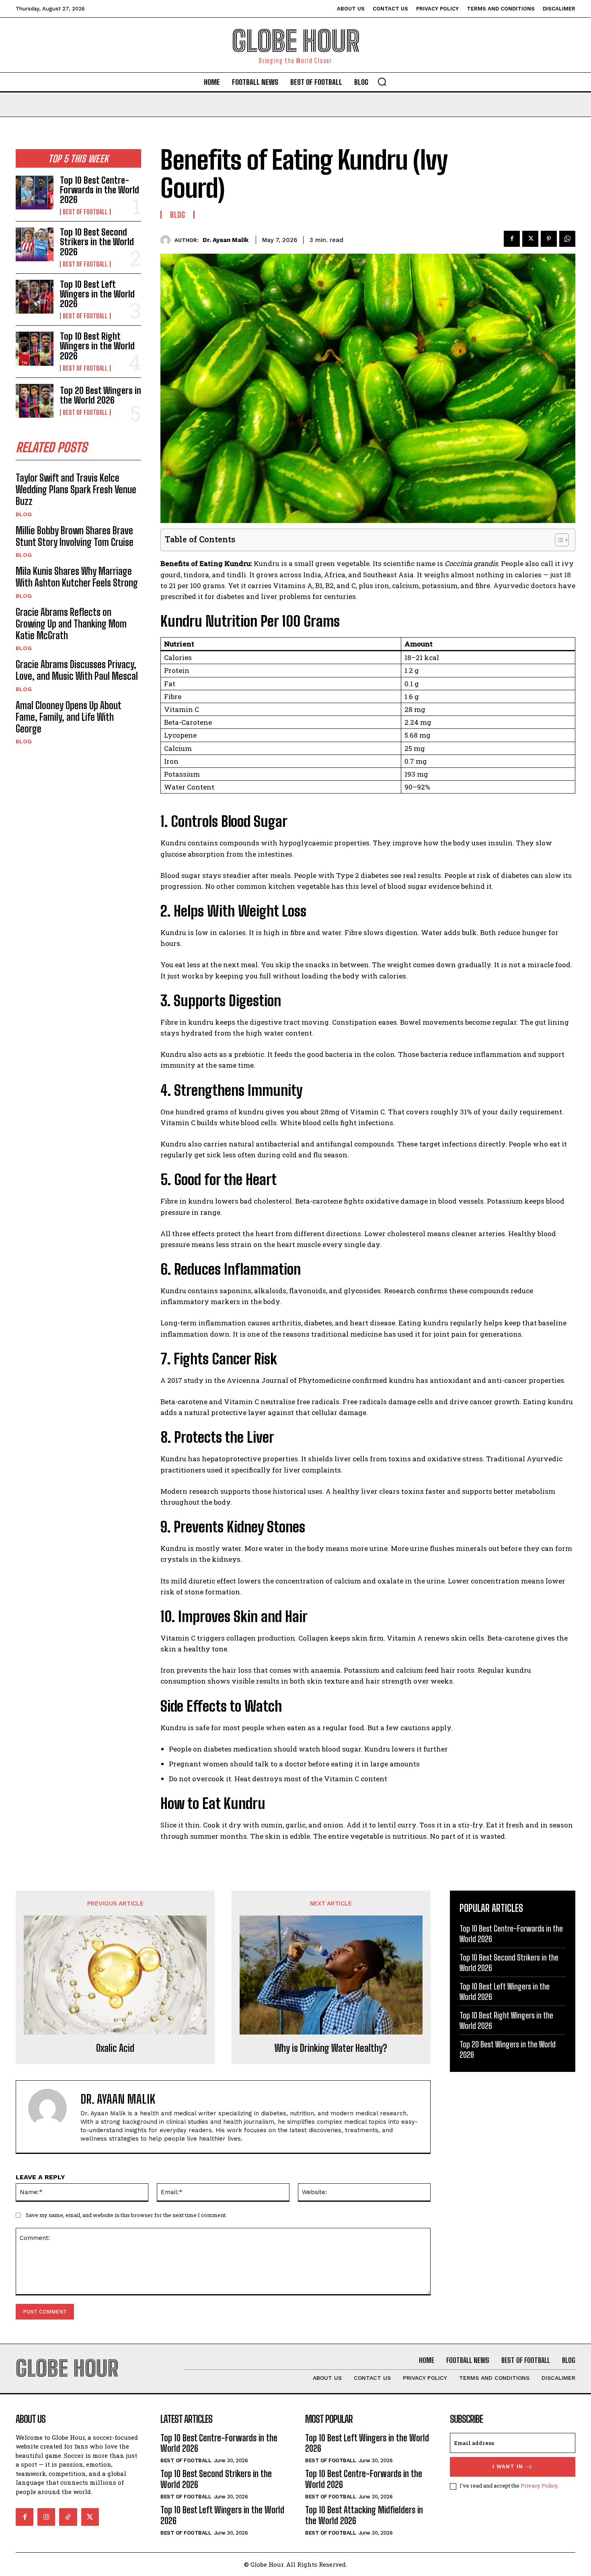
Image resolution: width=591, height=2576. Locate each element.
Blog (24, 514)
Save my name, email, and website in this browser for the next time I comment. (126, 2215)
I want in (508, 2466)
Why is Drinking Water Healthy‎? (331, 2048)
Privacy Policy (539, 2486)
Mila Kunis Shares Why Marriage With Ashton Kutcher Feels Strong (77, 577)
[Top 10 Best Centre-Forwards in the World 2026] (35, 193)
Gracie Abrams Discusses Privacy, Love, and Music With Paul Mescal (77, 670)
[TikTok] (68, 2517)
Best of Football (85, 212)
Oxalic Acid (115, 2048)
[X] (530, 239)
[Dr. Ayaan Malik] (167, 240)
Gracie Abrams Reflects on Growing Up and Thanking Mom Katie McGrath (71, 624)
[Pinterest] (549, 239)
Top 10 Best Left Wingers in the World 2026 (97, 294)
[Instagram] (46, 2517)
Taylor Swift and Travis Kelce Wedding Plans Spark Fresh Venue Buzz (76, 489)
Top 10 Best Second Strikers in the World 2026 (97, 242)
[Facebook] (512, 239)
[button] (382, 82)
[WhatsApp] (567, 239)
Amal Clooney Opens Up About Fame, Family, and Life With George (69, 717)
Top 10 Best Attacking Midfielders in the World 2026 (364, 2515)
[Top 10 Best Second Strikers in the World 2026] (35, 244)
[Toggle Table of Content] (558, 540)
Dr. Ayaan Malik (226, 240)
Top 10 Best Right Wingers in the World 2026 (97, 346)
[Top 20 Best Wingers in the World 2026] (35, 401)
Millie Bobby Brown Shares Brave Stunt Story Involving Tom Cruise (75, 536)
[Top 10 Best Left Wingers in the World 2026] (35, 297)
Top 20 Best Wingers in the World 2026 (101, 395)
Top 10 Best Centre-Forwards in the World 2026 (100, 190)
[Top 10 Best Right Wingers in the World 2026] (35, 349)
